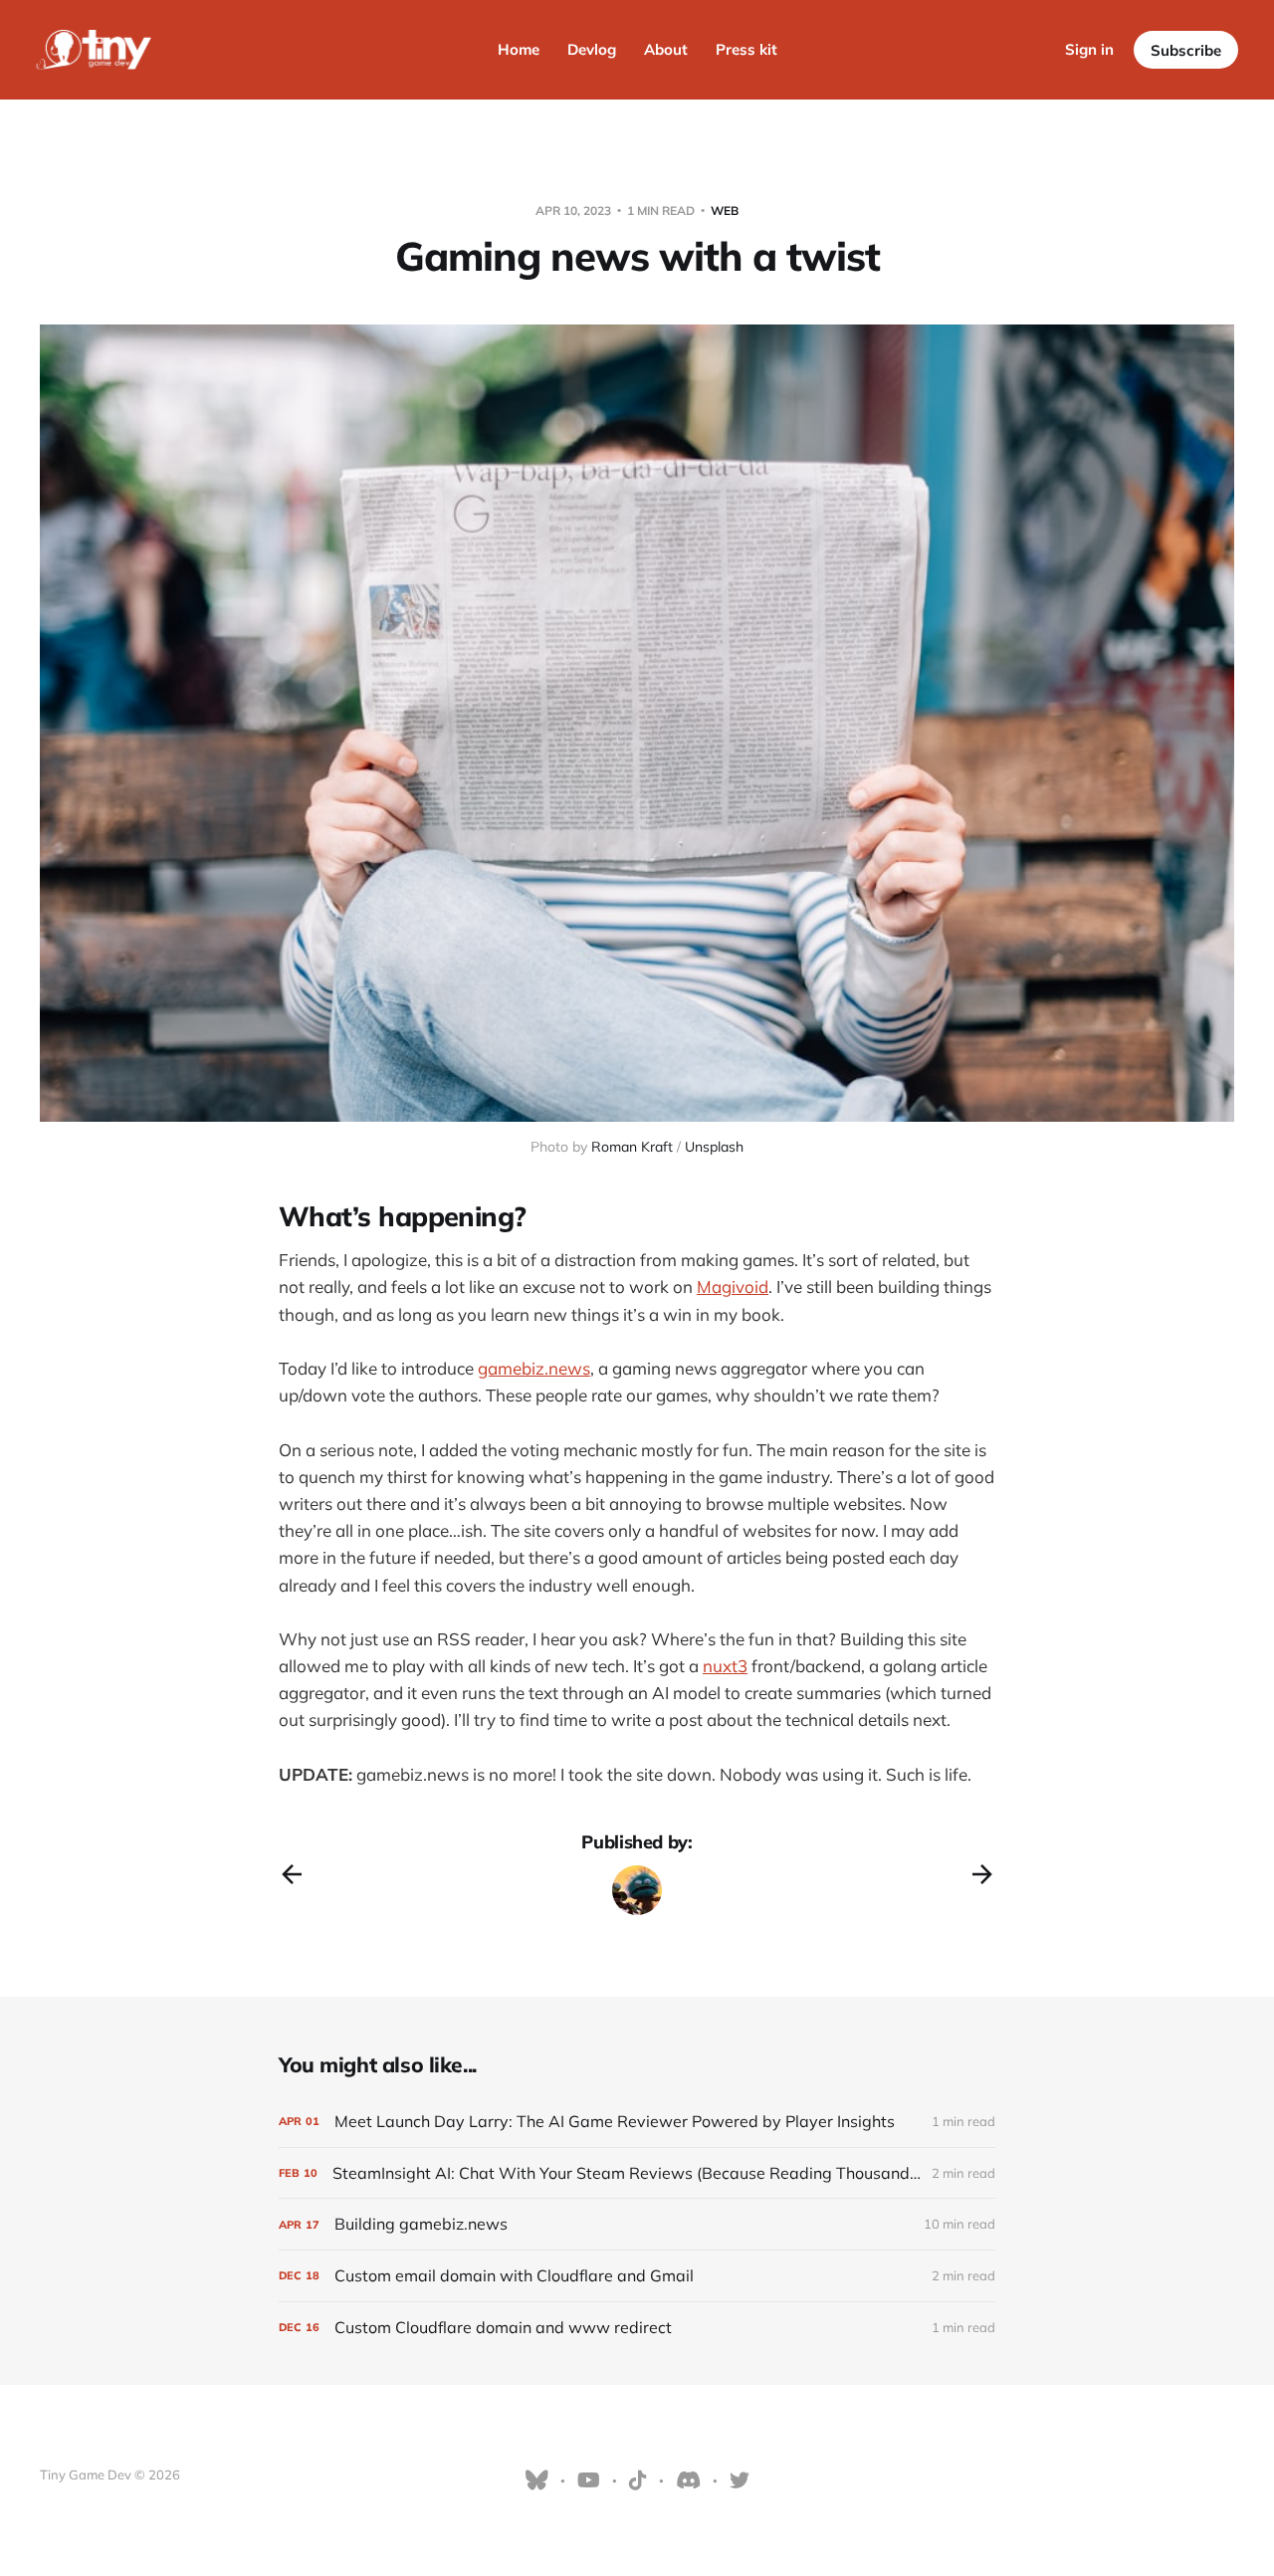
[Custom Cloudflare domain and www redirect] (637, 2328)
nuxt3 (725, 1666)
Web (725, 211)
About (666, 49)
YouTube (589, 2480)
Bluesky (537, 2480)
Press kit (746, 49)
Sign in (1089, 49)
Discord (688, 2480)
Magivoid (733, 1287)
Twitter (740, 2480)
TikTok (638, 2480)
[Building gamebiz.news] (637, 2224)
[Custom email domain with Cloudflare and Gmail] (637, 2276)
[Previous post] (292, 1874)
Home (519, 49)
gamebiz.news (534, 1368)
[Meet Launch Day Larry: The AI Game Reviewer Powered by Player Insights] (637, 2122)
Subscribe (1186, 50)
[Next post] (982, 1874)
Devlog (592, 49)
